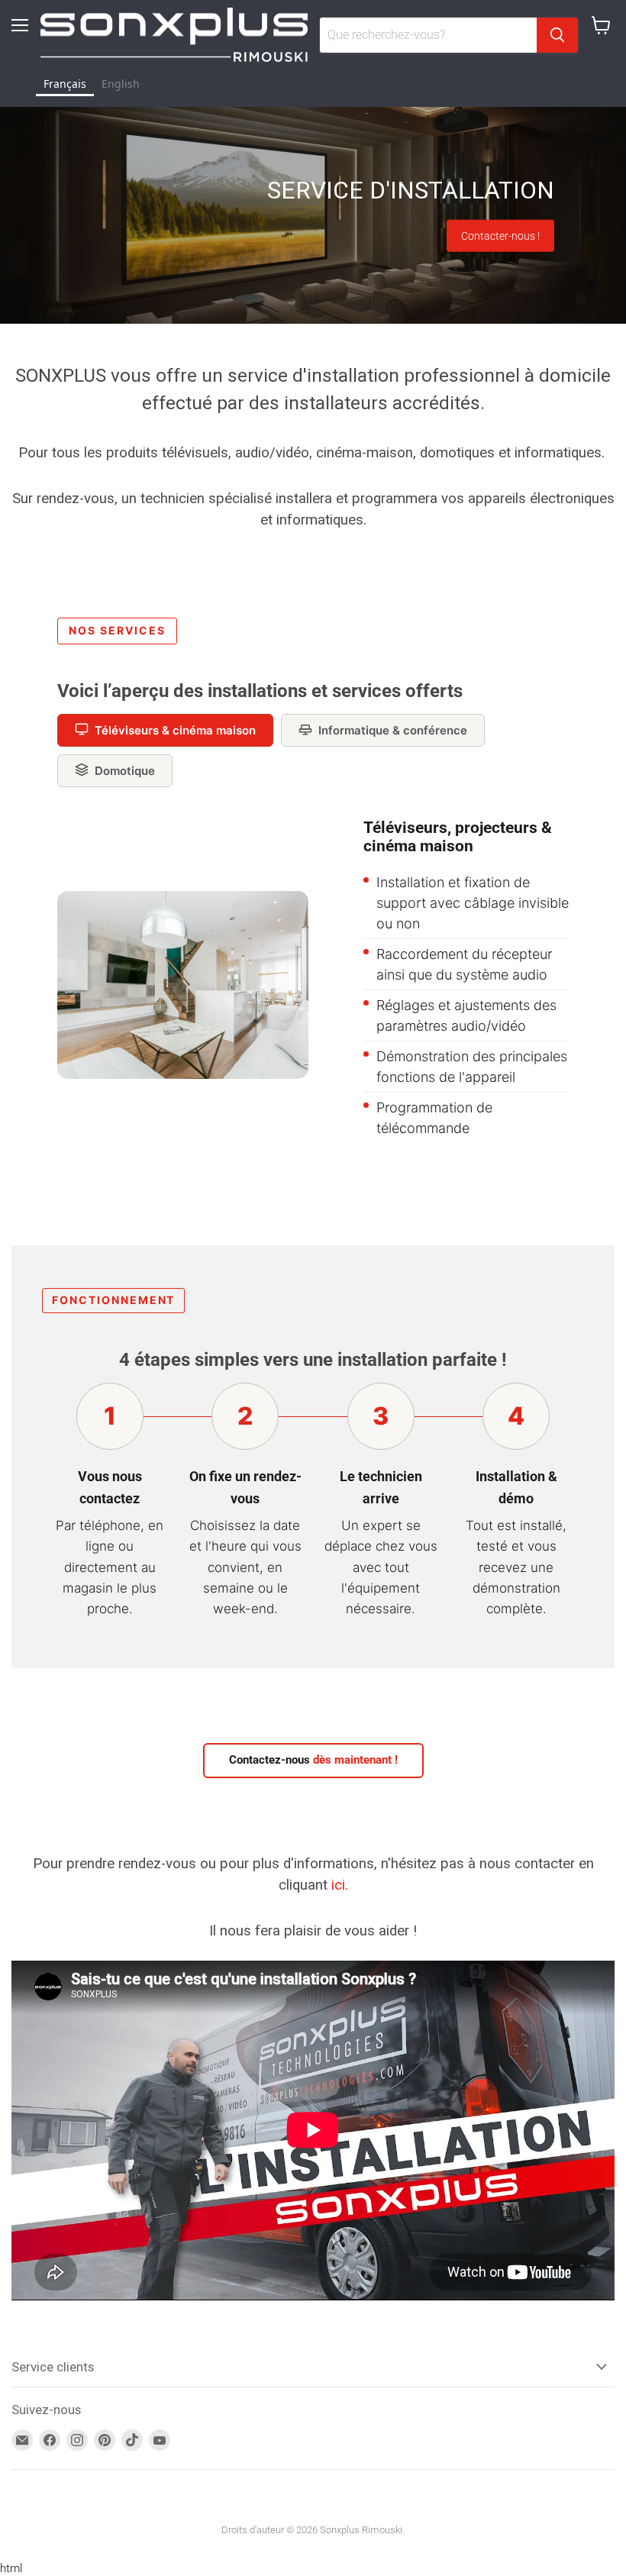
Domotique (125, 771)
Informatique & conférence (393, 730)
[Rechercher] (557, 35)
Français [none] (65, 84)
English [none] (121, 84)
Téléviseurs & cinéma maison (175, 730)
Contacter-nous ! (500, 236)
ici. (340, 1885)
